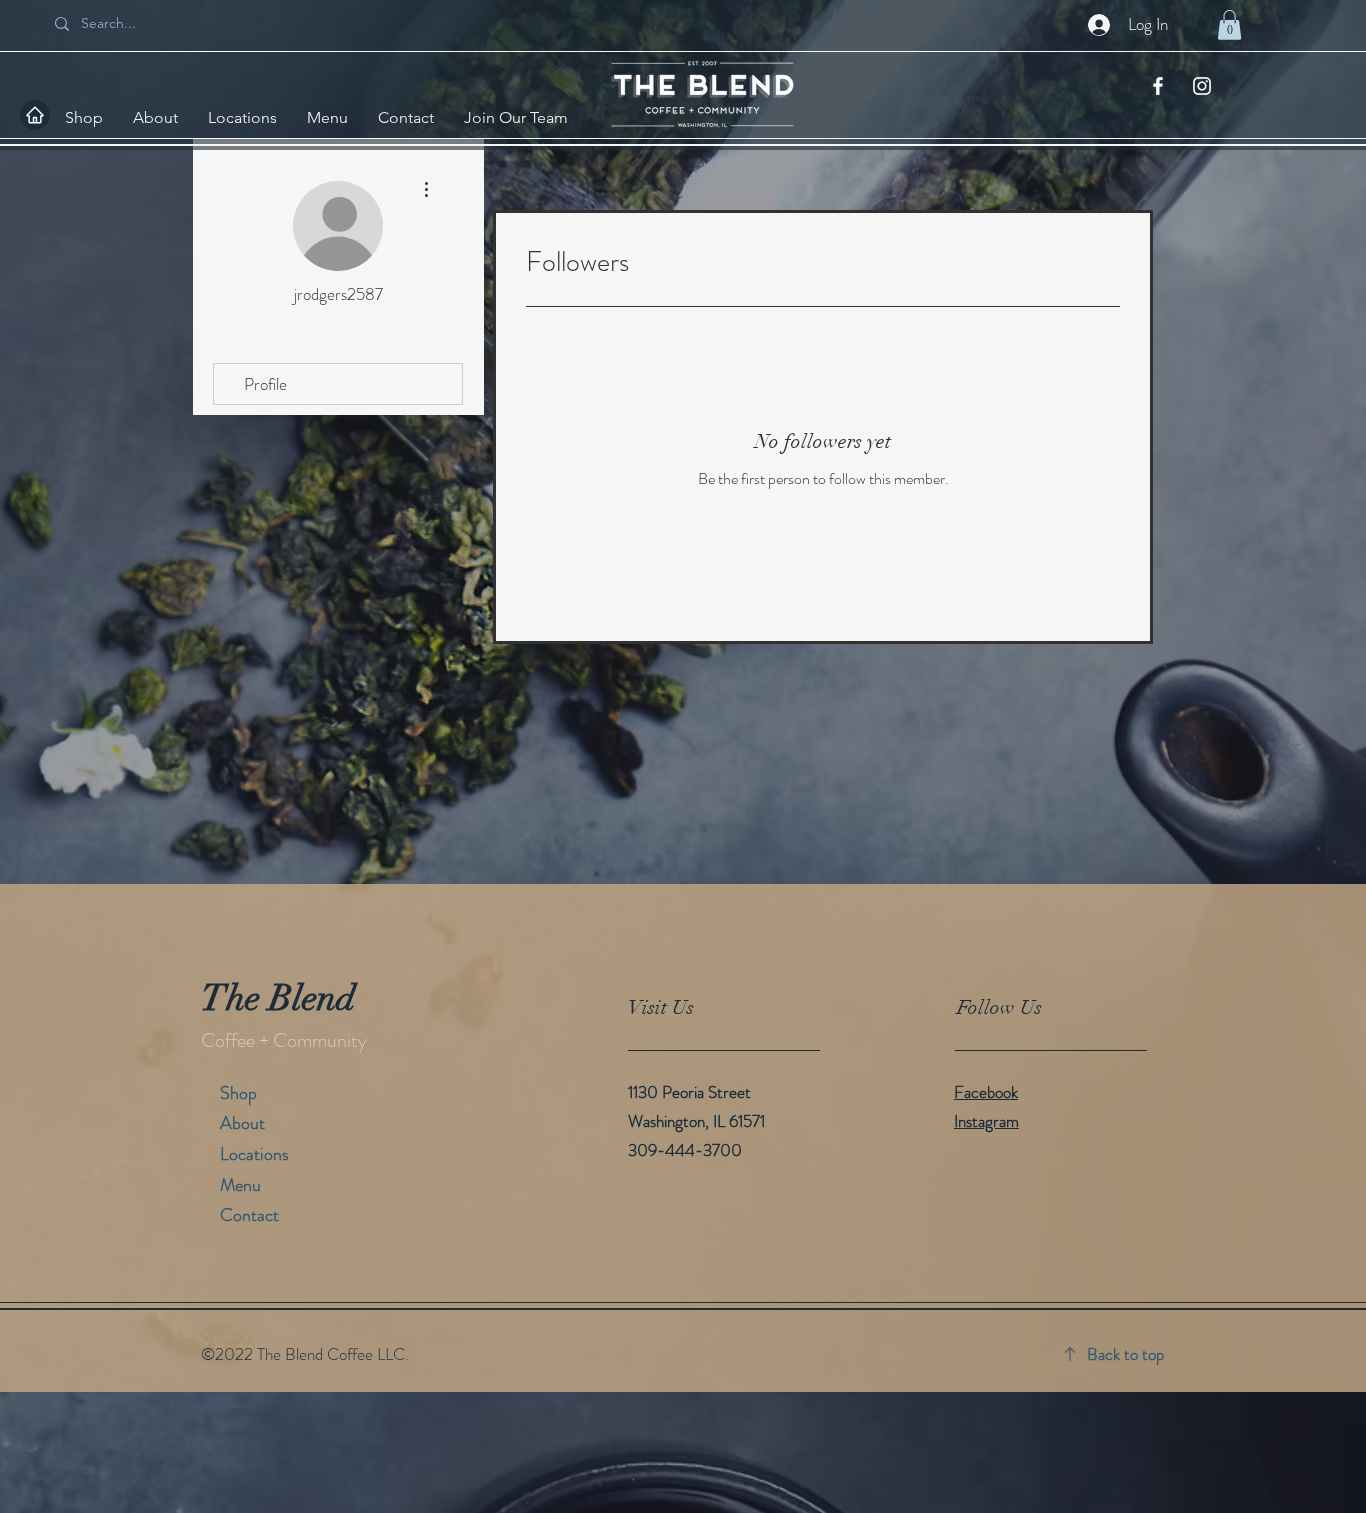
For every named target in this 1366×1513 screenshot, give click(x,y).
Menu (240, 1185)
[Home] (35, 115)
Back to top (1125, 1354)
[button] (1229, 25)
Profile (265, 384)
